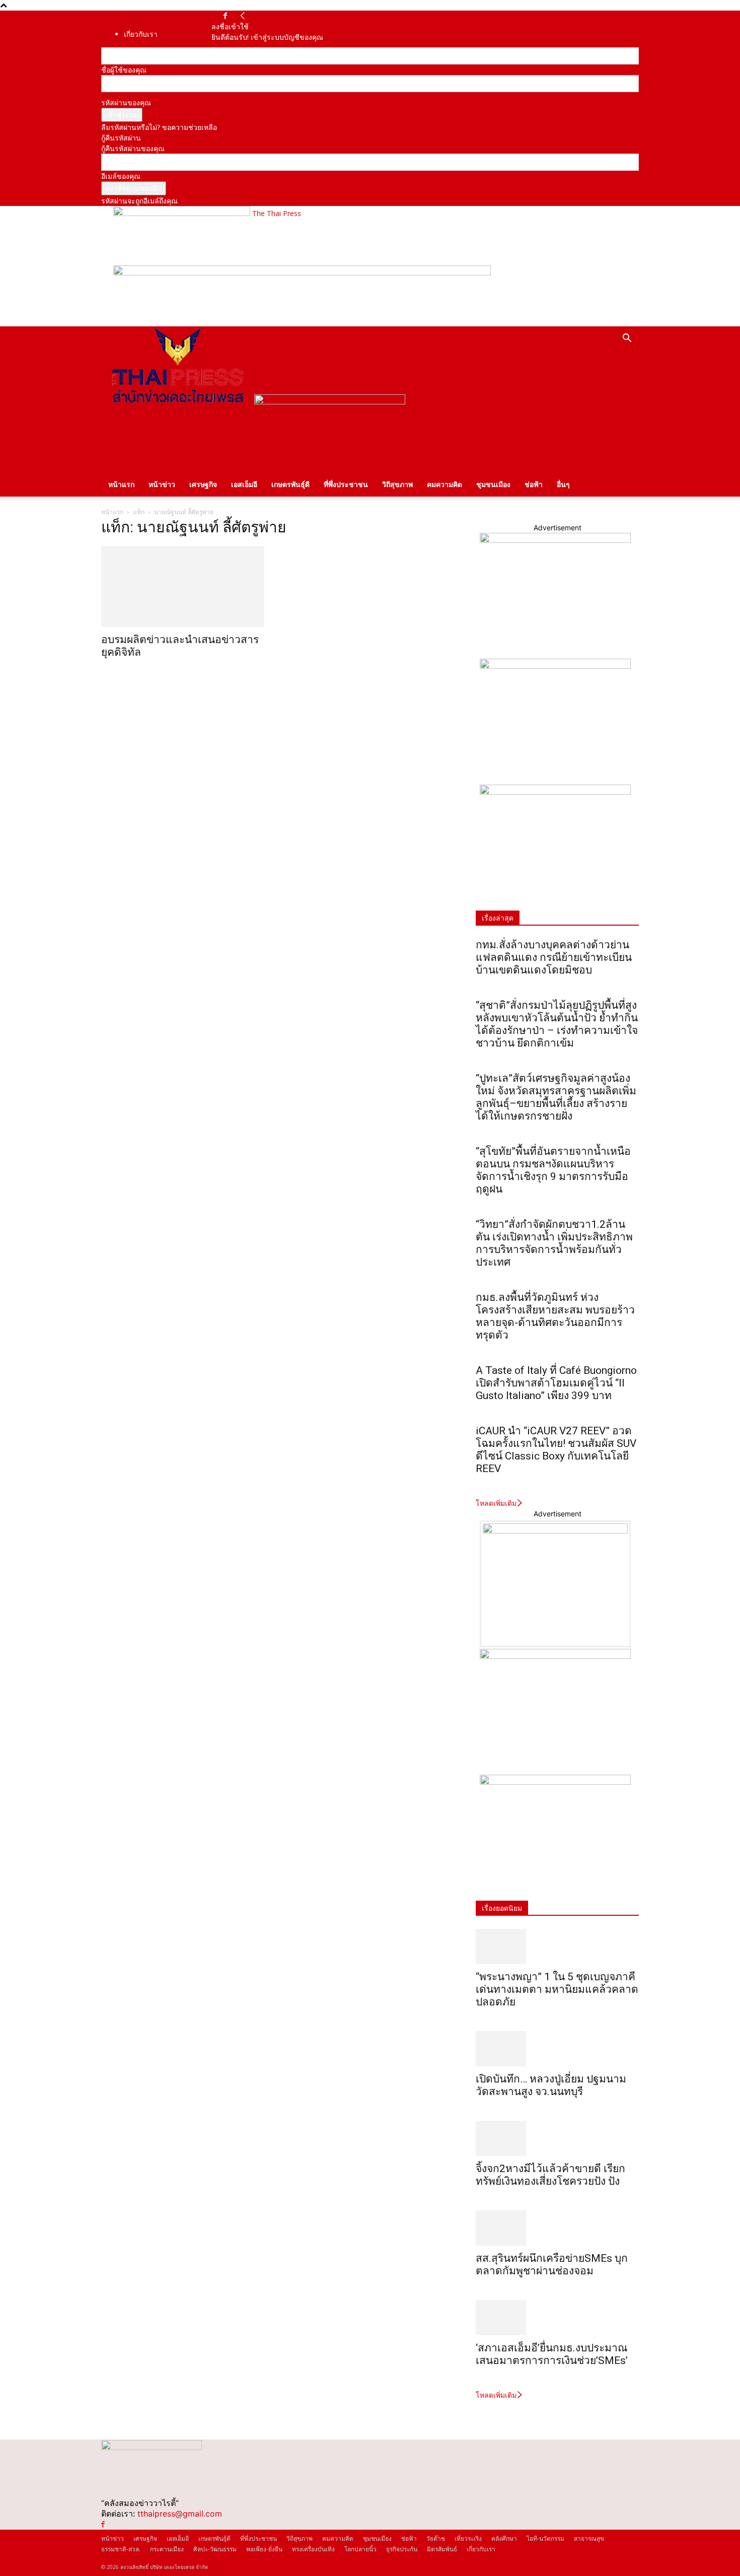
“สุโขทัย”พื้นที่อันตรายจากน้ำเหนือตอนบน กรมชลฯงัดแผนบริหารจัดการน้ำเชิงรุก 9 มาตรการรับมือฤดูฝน (553, 1170)
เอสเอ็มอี (244, 484)
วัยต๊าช (436, 2538)
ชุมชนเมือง (493, 484)
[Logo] (178, 402)
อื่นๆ (563, 484)
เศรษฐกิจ (203, 484)
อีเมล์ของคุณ (121, 176)
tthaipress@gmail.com (180, 2514)
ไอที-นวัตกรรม (545, 2538)
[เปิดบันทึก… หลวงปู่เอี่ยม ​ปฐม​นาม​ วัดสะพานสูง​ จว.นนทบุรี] (557, 2049)
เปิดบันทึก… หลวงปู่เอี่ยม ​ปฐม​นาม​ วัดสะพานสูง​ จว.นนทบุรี (551, 2085)
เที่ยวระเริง (468, 2538)
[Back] (243, 16)
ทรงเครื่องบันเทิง (313, 2549)
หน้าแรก (121, 484)
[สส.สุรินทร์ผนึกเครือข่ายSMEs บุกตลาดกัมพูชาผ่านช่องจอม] (557, 2228)
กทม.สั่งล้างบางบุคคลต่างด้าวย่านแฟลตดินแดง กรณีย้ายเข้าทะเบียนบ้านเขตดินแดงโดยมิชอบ (554, 957)
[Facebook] (225, 16)
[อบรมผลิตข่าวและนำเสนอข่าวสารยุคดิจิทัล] (183, 587)
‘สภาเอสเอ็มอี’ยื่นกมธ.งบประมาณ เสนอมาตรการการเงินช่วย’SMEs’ (553, 2354)
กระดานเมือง (167, 2549)
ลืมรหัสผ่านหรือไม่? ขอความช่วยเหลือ (159, 127)
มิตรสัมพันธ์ (442, 2549)
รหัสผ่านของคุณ (126, 102)
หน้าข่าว (162, 484)
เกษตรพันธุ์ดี (290, 484)
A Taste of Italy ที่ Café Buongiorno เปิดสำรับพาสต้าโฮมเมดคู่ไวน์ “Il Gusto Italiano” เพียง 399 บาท (556, 1383)
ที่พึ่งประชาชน (346, 484)
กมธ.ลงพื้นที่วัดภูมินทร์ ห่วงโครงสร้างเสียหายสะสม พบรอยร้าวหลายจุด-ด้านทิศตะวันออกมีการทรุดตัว (555, 1316)
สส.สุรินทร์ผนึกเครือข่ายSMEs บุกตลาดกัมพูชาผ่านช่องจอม (552, 2265)
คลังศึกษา (504, 2538)
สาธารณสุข (589, 2538)
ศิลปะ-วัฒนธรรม (215, 2549)
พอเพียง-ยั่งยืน (264, 2549)
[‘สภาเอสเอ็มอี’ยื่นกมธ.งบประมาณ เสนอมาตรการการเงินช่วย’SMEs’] (557, 2318)
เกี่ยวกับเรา (141, 34)
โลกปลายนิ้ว (360, 2549)
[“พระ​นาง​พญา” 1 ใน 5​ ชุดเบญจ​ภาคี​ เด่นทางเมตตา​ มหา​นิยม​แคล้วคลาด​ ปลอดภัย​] (557, 1946)
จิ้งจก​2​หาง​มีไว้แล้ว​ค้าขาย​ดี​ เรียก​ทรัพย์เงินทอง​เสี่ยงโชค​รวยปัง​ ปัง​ (550, 2175)
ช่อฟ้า (534, 484)
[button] (627, 339)
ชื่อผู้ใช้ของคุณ (124, 70)
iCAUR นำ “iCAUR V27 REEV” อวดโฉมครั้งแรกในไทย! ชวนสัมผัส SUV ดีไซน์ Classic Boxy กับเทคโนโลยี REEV (556, 1450)
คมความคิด (445, 484)
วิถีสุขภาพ (397, 484)
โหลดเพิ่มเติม (496, 1503)
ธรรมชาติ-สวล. (121, 2549)
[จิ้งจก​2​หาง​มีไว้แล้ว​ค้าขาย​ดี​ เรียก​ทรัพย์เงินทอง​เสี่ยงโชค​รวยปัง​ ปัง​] (557, 2138)
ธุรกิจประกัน (402, 2549)
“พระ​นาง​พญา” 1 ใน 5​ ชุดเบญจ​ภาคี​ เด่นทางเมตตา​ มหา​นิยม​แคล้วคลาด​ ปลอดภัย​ (557, 1989)
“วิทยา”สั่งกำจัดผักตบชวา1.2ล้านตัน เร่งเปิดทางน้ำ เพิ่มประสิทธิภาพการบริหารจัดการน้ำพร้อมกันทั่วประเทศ (554, 1243)
